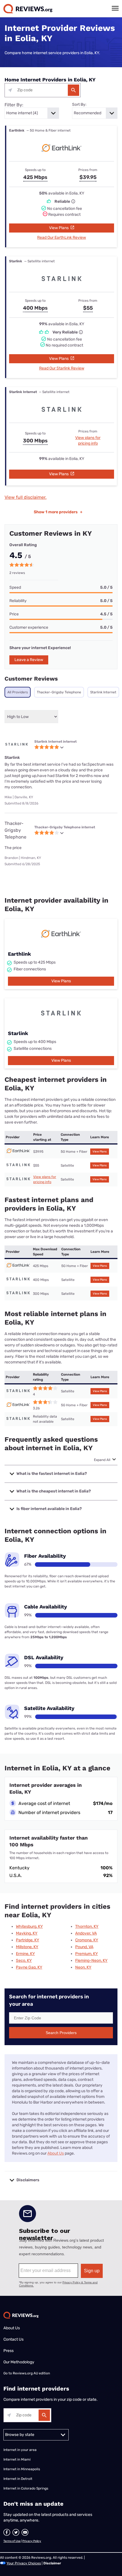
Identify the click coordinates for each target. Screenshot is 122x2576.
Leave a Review (29, 660)
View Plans (59, 228)
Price (14, 614)
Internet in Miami (17, 2459)
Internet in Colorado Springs (26, 2488)
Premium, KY (87, 1954)
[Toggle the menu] (115, 8)
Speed (15, 587)
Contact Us (13, 2339)
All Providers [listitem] (18, 692)
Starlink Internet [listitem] (103, 692)
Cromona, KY (87, 1940)
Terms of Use (12, 2541)
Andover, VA (86, 1933)
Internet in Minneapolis (22, 2469)
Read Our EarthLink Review (62, 237)
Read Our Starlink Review (62, 368)
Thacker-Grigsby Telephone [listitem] (59, 692)
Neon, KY (83, 1967)
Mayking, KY (27, 1933)
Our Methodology (19, 2362)
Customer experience (29, 627)
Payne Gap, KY (29, 1967)
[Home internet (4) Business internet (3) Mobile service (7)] (32, 113)
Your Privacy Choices (24, 2563)
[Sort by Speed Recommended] (95, 113)
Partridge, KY (28, 1940)
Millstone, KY (27, 1947)
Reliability (18, 601)
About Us (56, 2153)
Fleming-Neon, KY (91, 1960)
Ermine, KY (25, 1954)
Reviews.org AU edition (31, 2373)
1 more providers (58, 512)
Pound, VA (84, 1947)
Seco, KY (24, 1960)
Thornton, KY (87, 1926)
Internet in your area (20, 2450)
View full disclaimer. (26, 497)
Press (9, 2351)
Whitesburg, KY (29, 1926)
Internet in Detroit (18, 2479)
